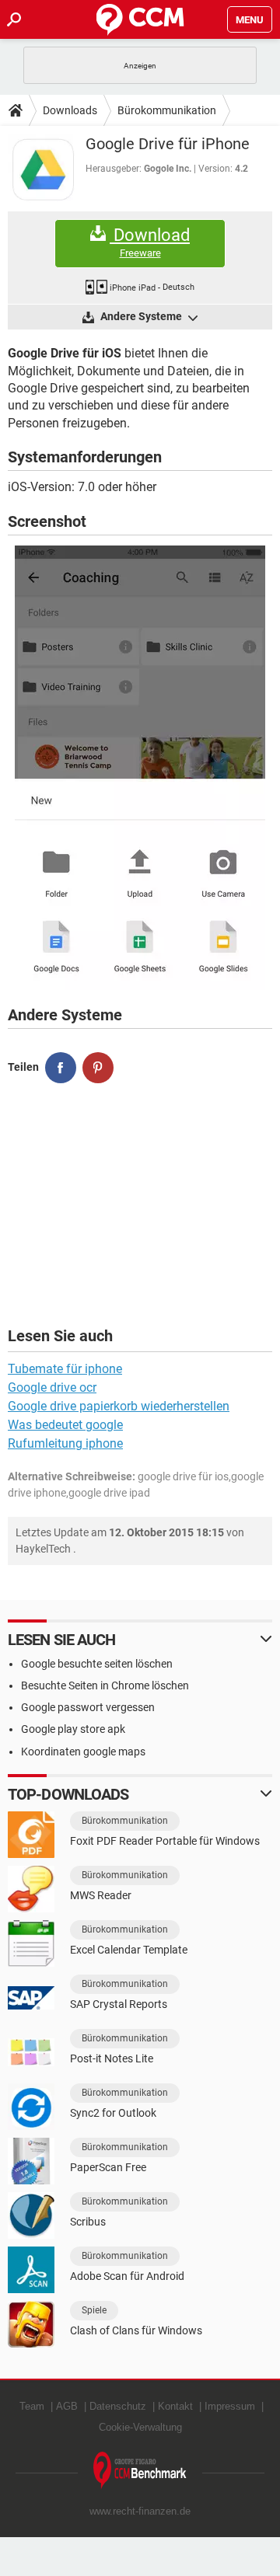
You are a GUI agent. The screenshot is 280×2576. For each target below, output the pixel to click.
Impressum (230, 2406)
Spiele (94, 2310)
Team (32, 2406)
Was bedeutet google (65, 1425)
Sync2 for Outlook (113, 2113)
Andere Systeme (141, 316)
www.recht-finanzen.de (140, 2511)
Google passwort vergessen (88, 1707)
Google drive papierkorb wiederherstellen (119, 1406)
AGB (67, 2406)
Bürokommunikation (167, 110)
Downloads (70, 110)
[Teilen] (61, 1068)
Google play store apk (73, 1729)
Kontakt (175, 2406)
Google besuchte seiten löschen (97, 1664)
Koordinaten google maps (83, 1752)
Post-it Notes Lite (112, 2058)
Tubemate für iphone (65, 1369)
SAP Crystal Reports (119, 2004)
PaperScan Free (108, 2167)
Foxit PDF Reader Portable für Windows (165, 1841)
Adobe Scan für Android (127, 2276)
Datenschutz (118, 2406)
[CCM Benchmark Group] (140, 2471)
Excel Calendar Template (129, 1950)
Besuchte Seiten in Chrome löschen (105, 1685)
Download (150, 242)
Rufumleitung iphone (65, 1443)
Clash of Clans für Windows (136, 2330)
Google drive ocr (52, 1387)
